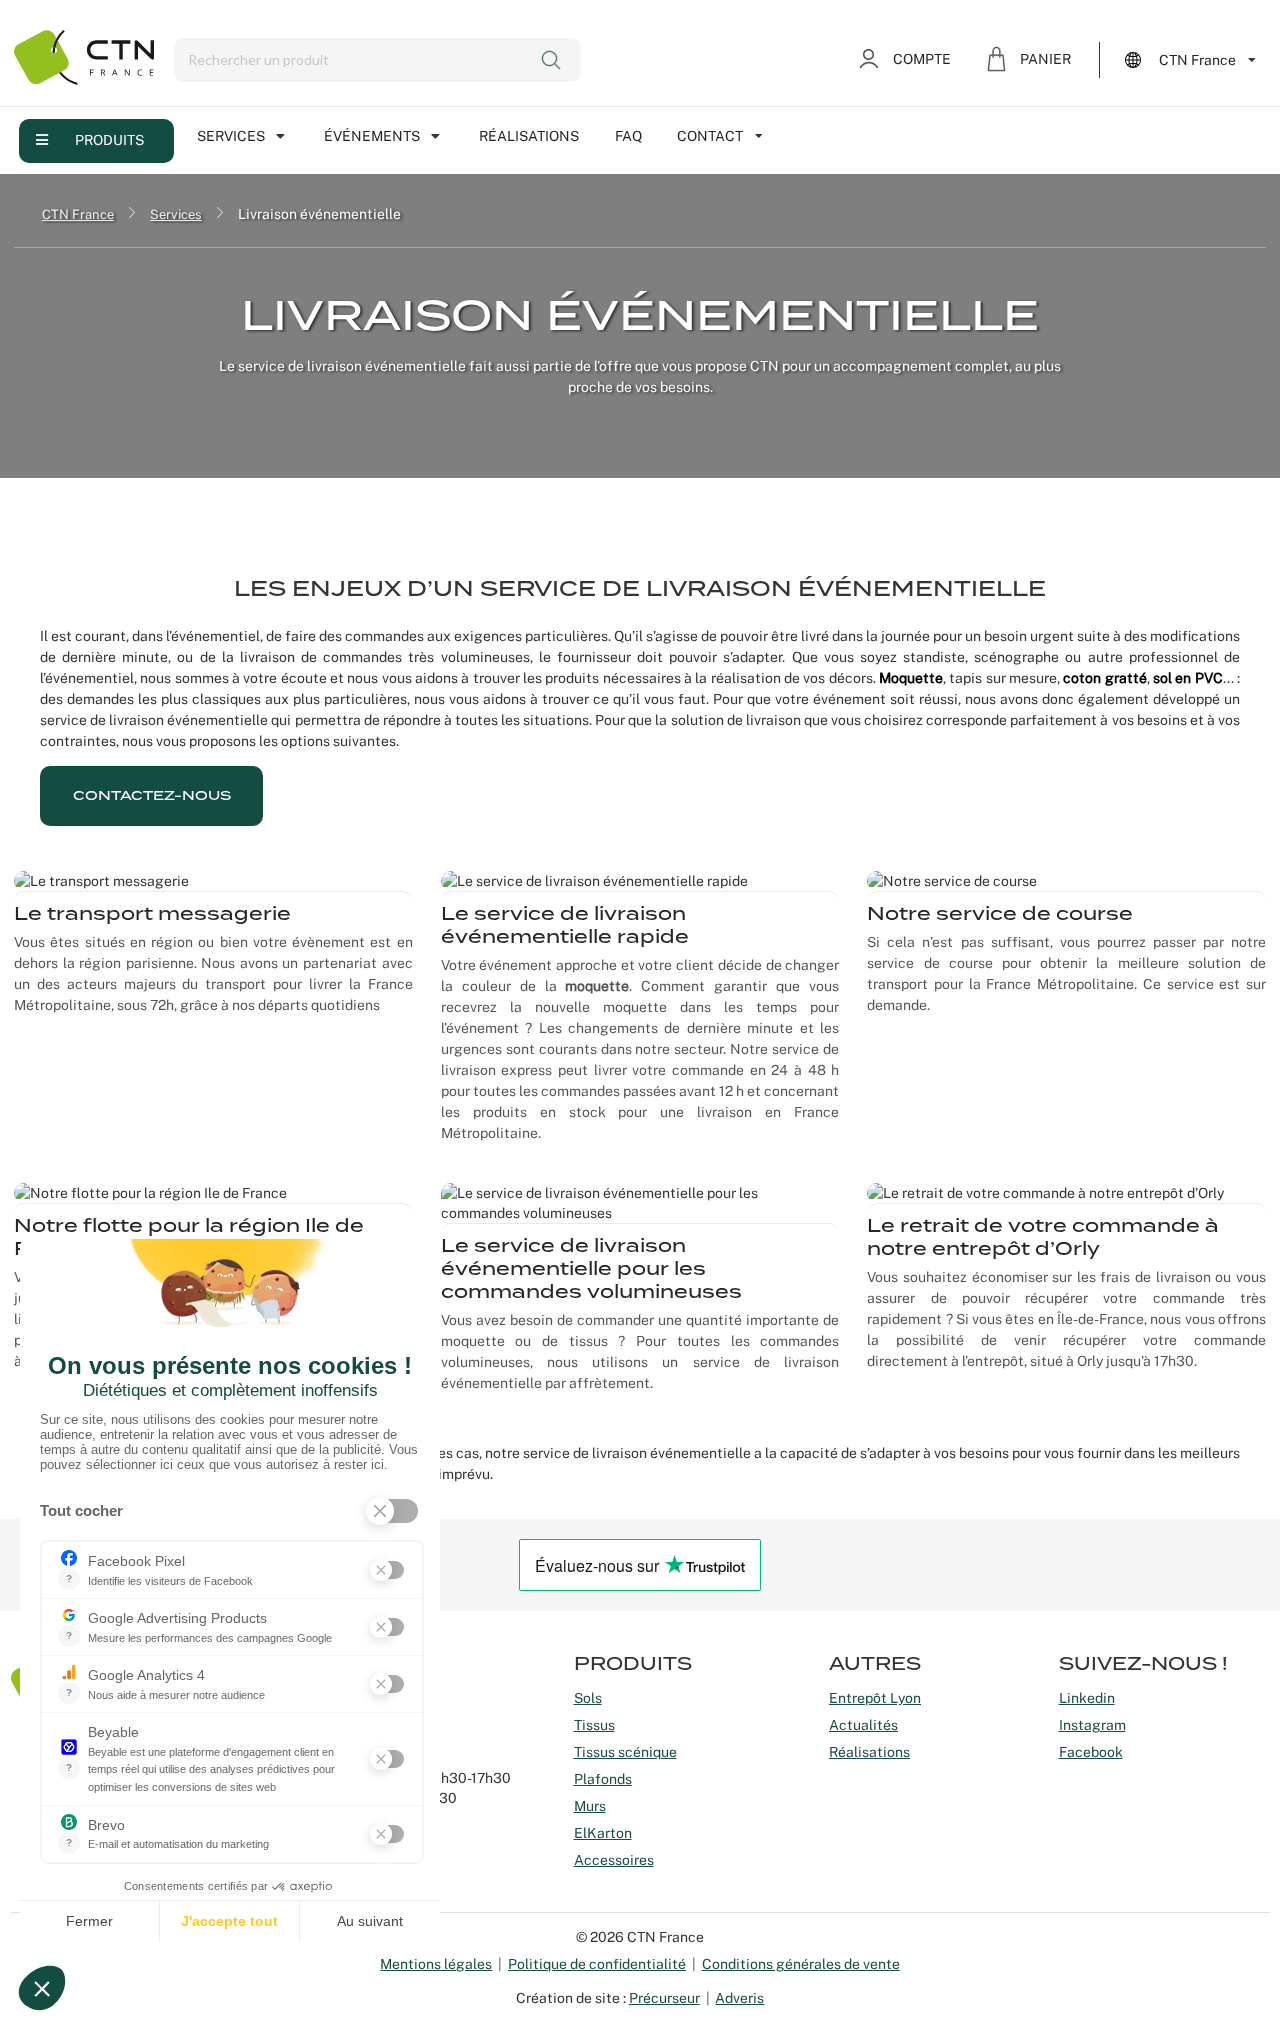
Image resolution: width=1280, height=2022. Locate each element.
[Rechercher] (552, 60)
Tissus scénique (625, 1752)
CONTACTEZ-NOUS (152, 795)
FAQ (628, 136)
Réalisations (529, 136)
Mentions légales (436, 1964)
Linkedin (1087, 1698)
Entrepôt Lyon (875, 1698)
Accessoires (614, 1860)
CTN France (78, 214)
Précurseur (664, 1998)
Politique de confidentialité (597, 1964)
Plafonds (603, 1779)
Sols (588, 1698)
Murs (590, 1806)
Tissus (594, 1725)
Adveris (739, 1998)
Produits (109, 140)
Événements (372, 136)
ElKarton (603, 1833)
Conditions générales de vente (801, 1964)
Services (231, 136)
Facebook (1091, 1752)
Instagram (1092, 1725)
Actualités (863, 1725)
